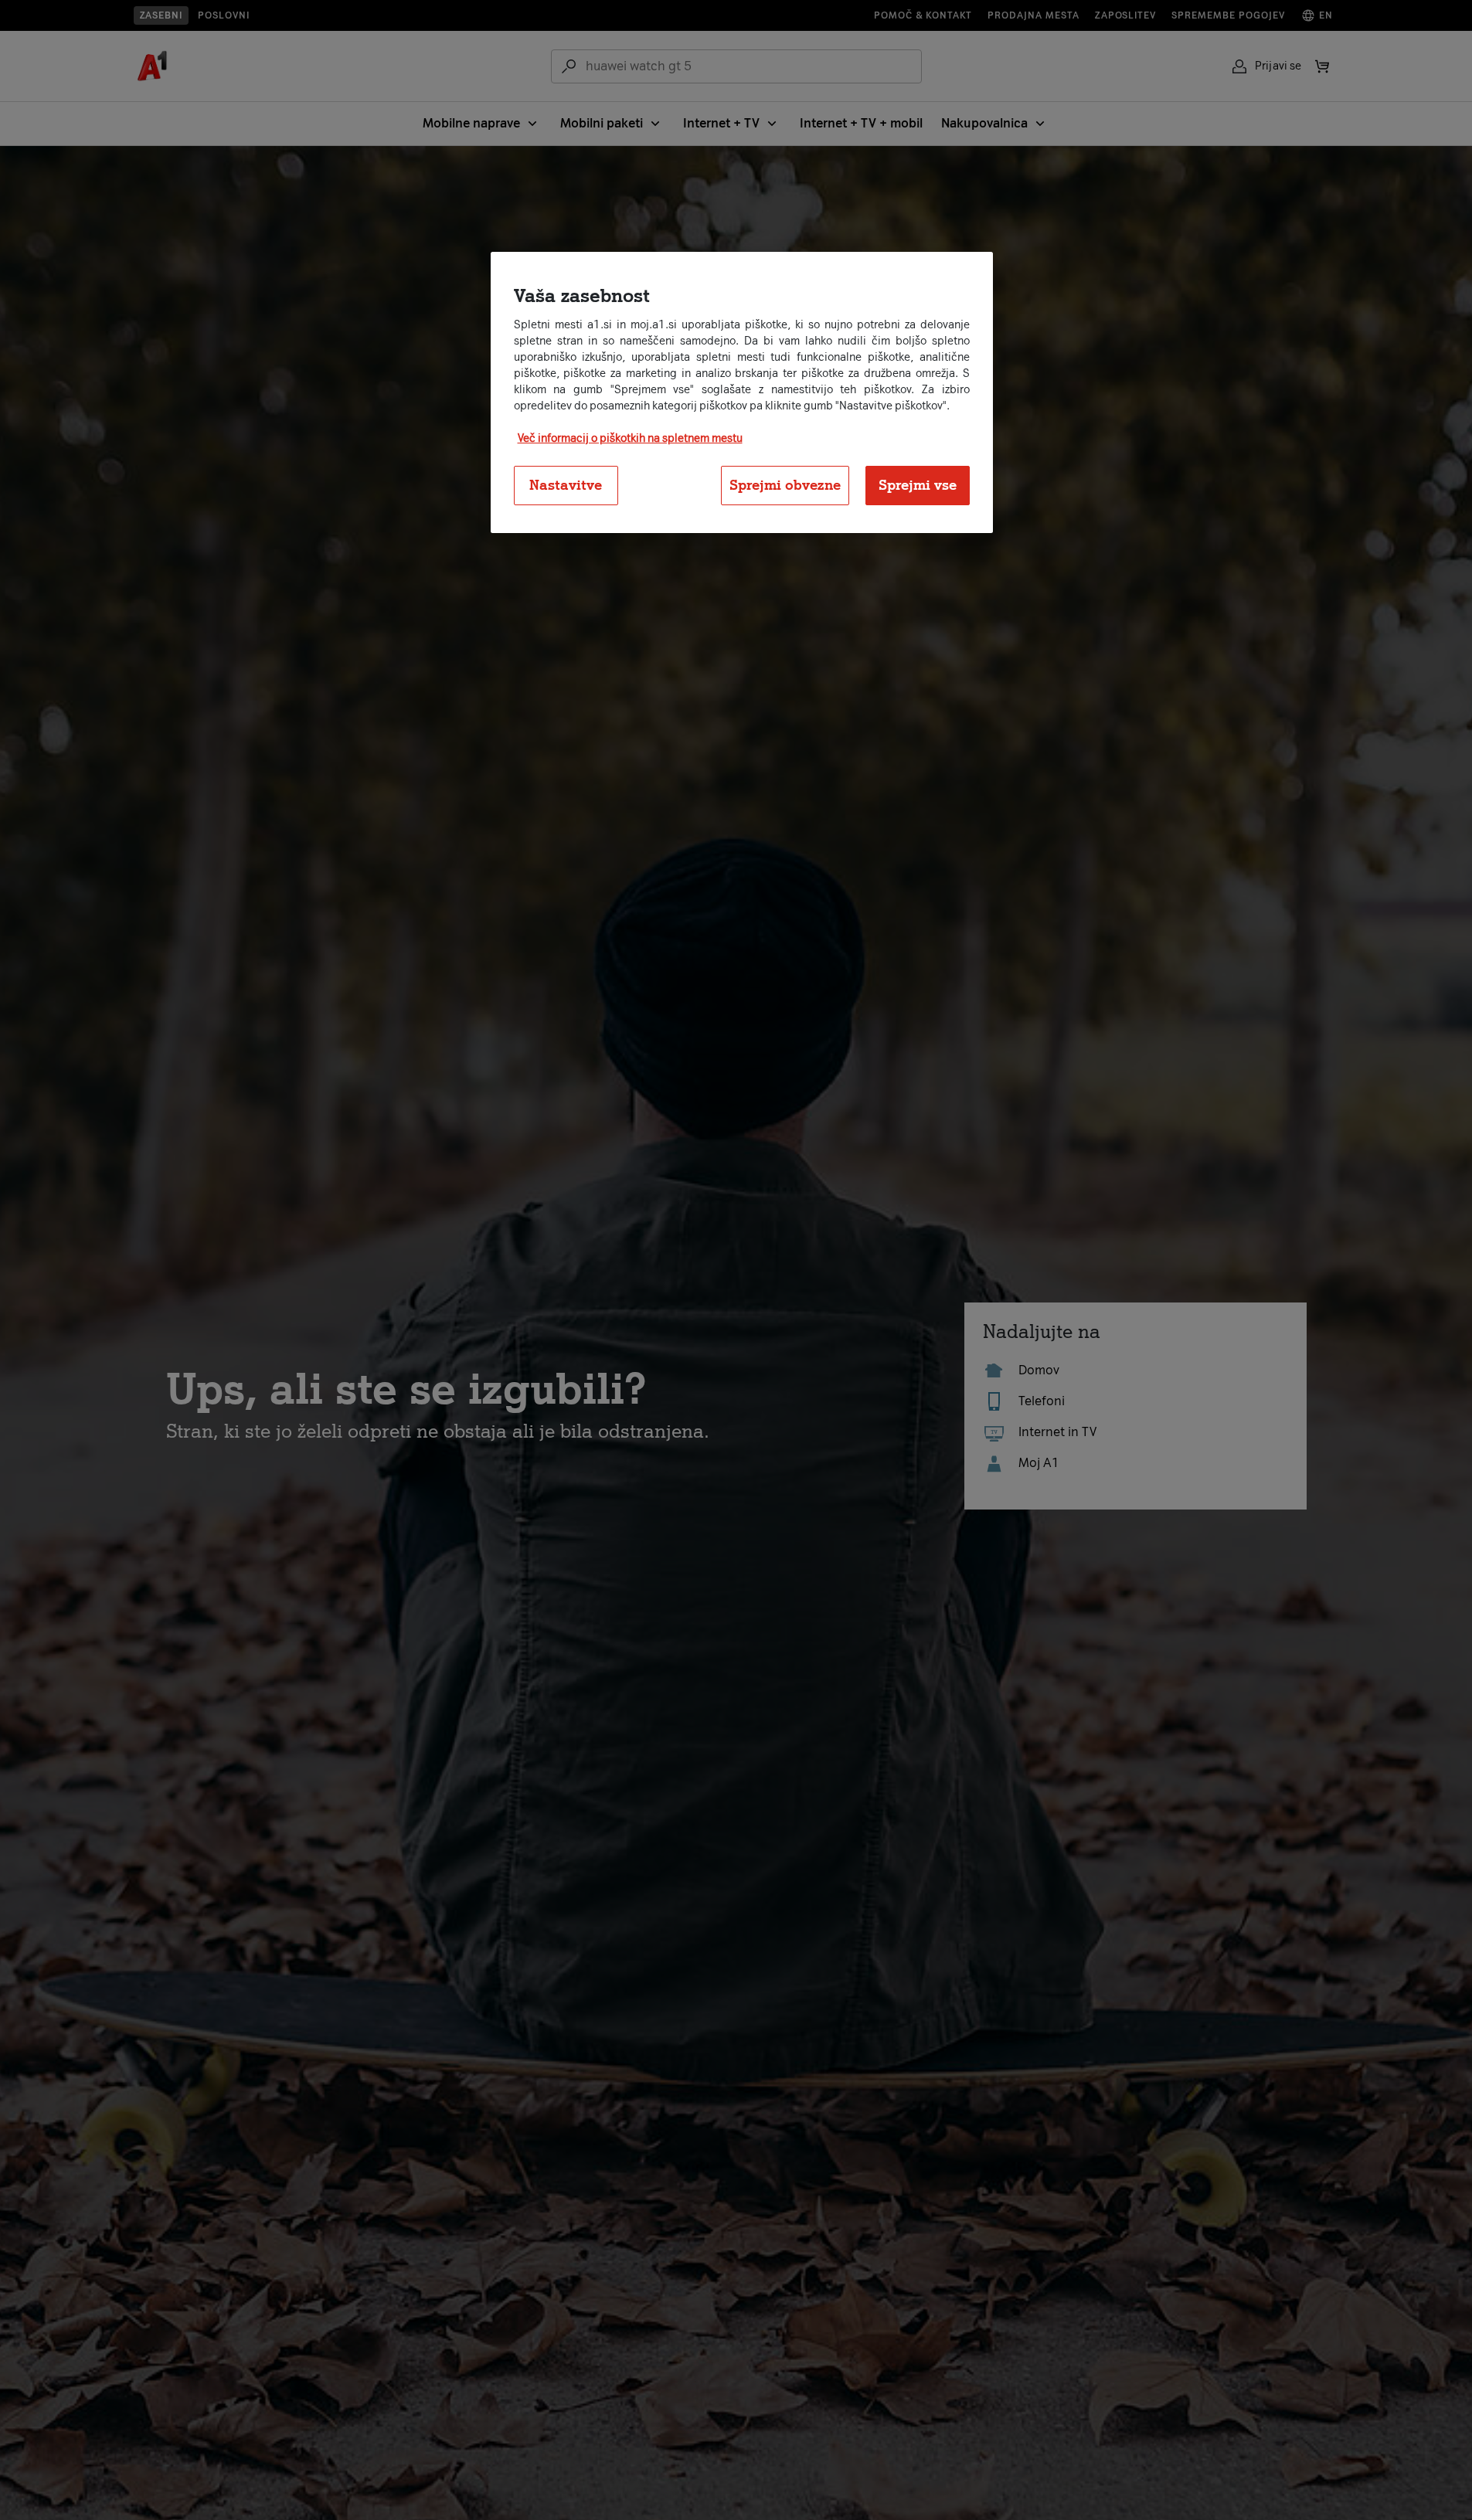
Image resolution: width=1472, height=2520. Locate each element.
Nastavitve (566, 485)
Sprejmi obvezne (785, 485)
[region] (742, 392)
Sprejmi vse (918, 485)
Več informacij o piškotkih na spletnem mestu (630, 438)
